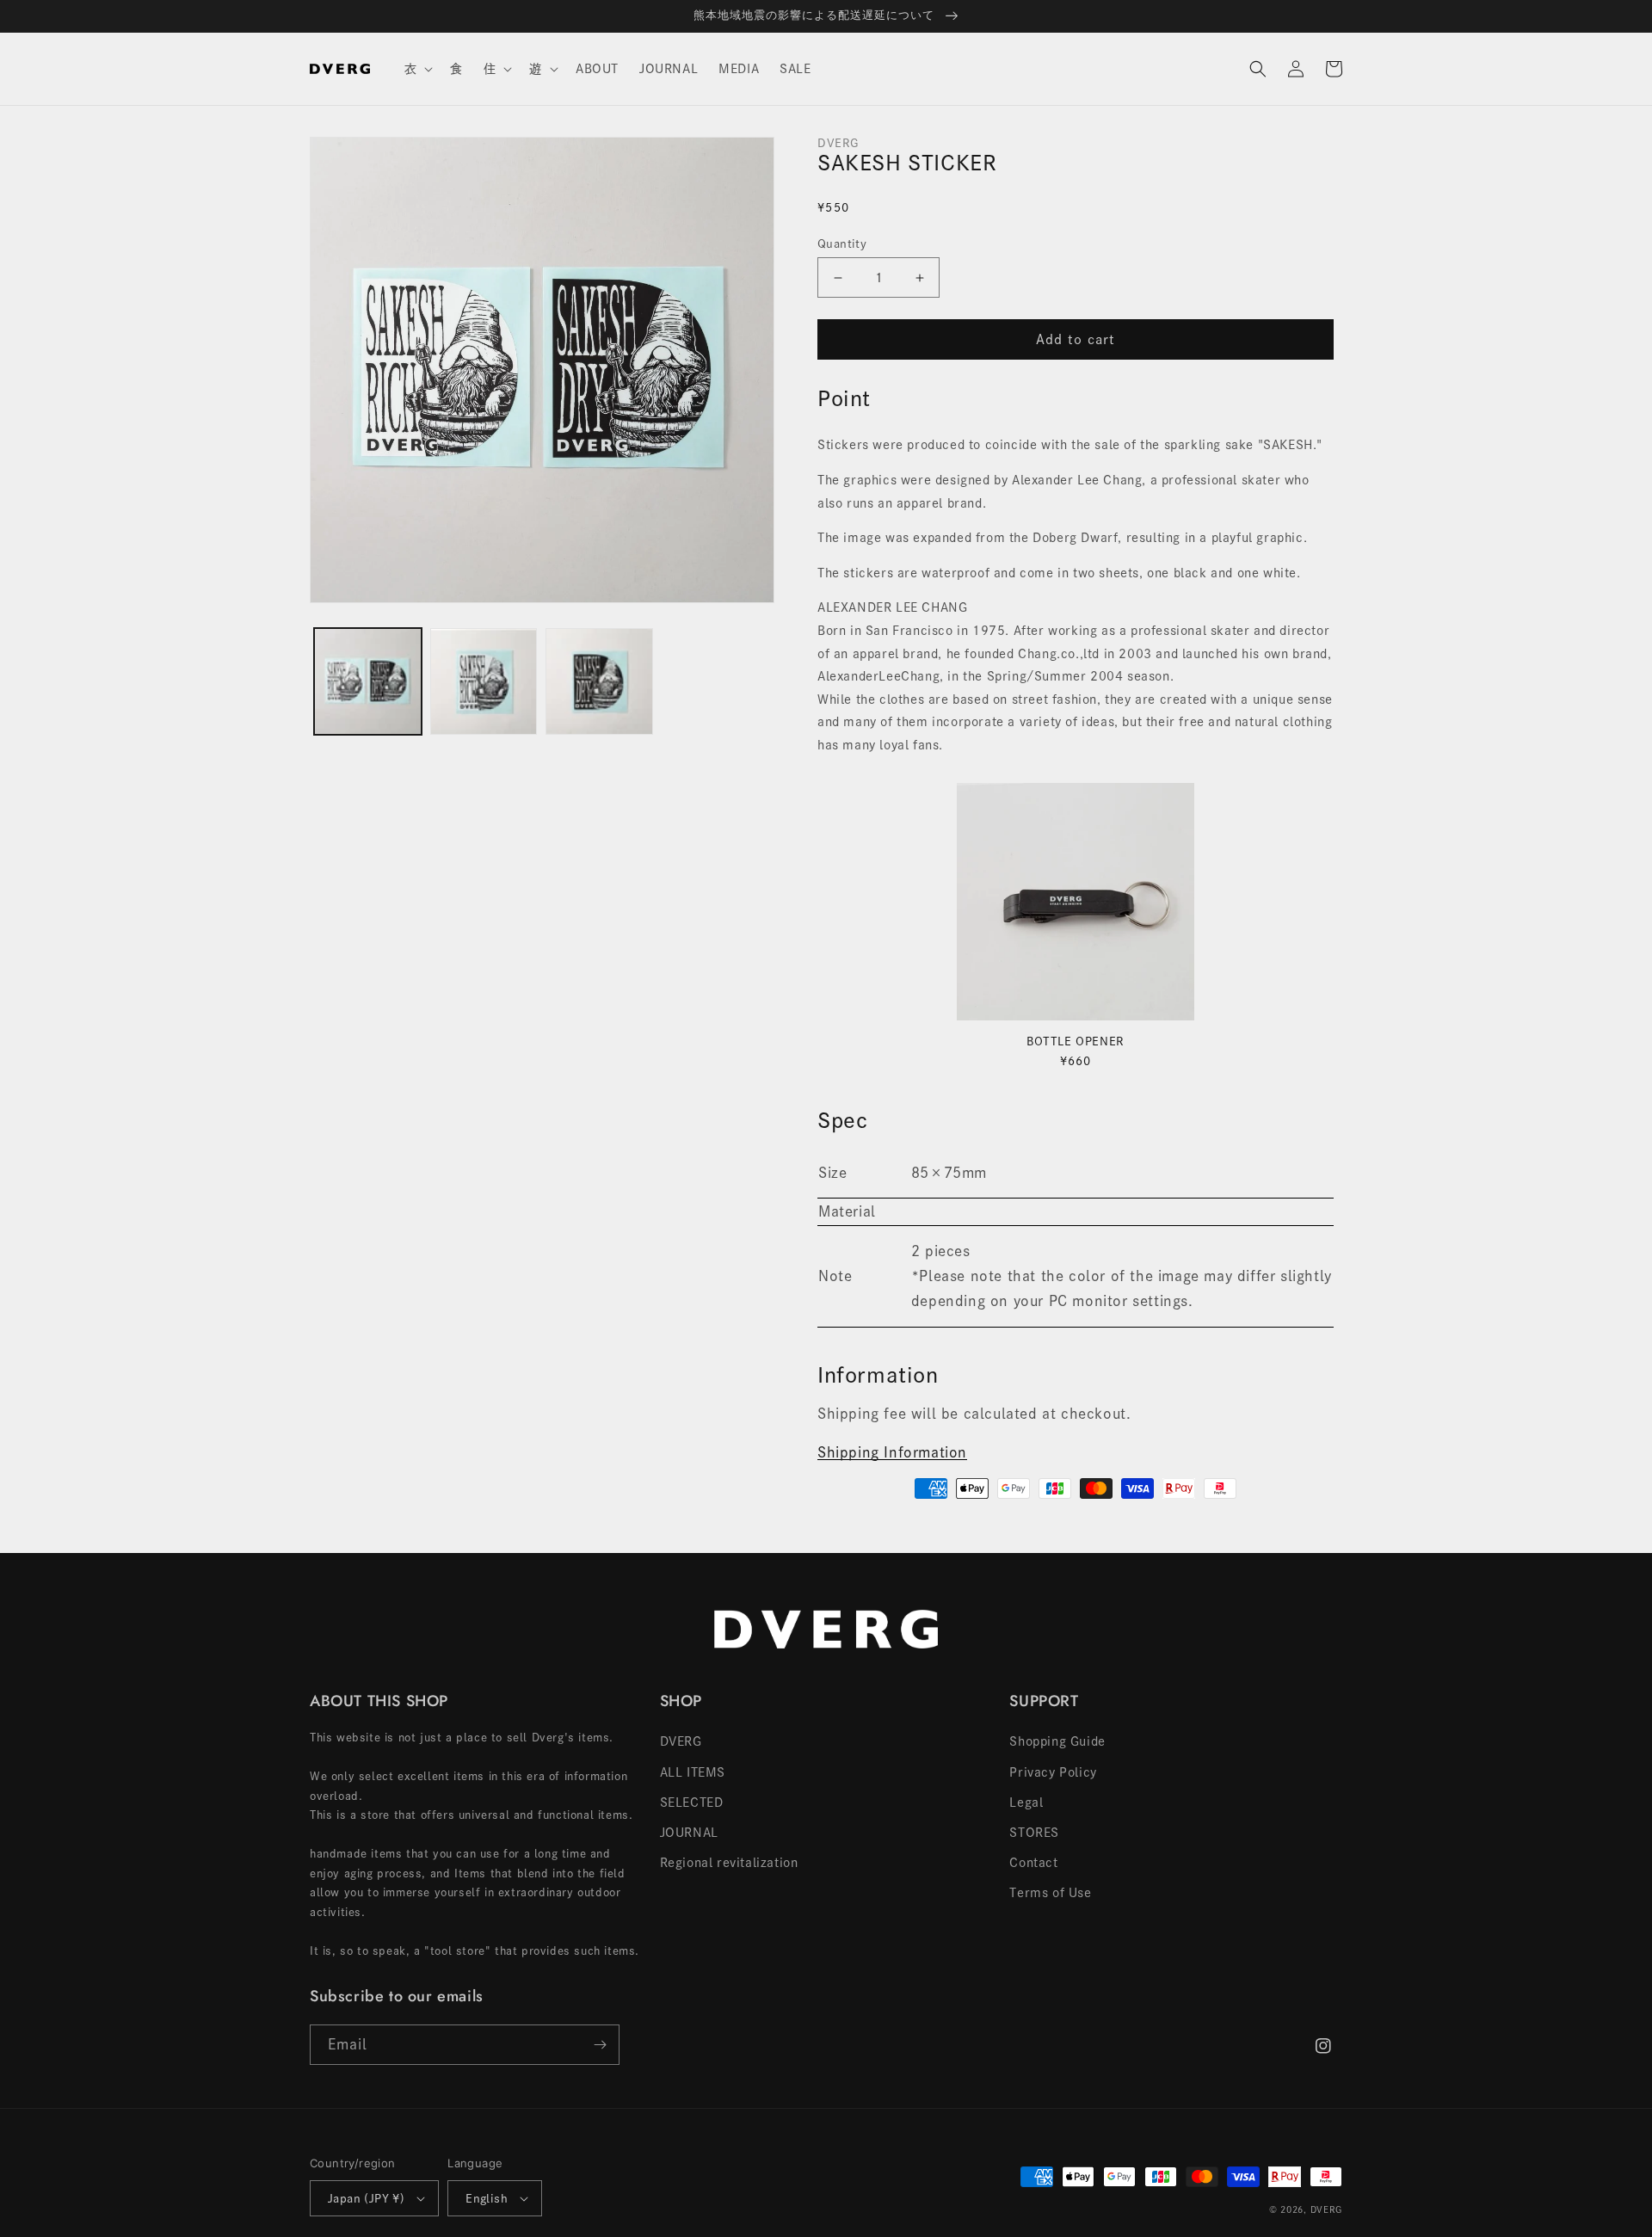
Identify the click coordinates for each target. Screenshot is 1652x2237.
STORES (1034, 1833)
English (487, 2199)
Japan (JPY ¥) (366, 2199)
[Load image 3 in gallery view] (599, 682)
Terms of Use (1050, 1893)
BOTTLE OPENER (1076, 1041)
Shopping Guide (1057, 1741)
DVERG (681, 1741)
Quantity (842, 244)
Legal (1026, 1803)
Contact (1033, 1863)
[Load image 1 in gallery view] (368, 682)
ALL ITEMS (693, 1772)
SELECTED (692, 1803)
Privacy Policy (1053, 1772)
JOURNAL (689, 1833)
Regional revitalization (729, 1863)
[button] (417, 69)
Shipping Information (892, 1452)
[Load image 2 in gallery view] (484, 682)
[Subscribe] (600, 2045)
